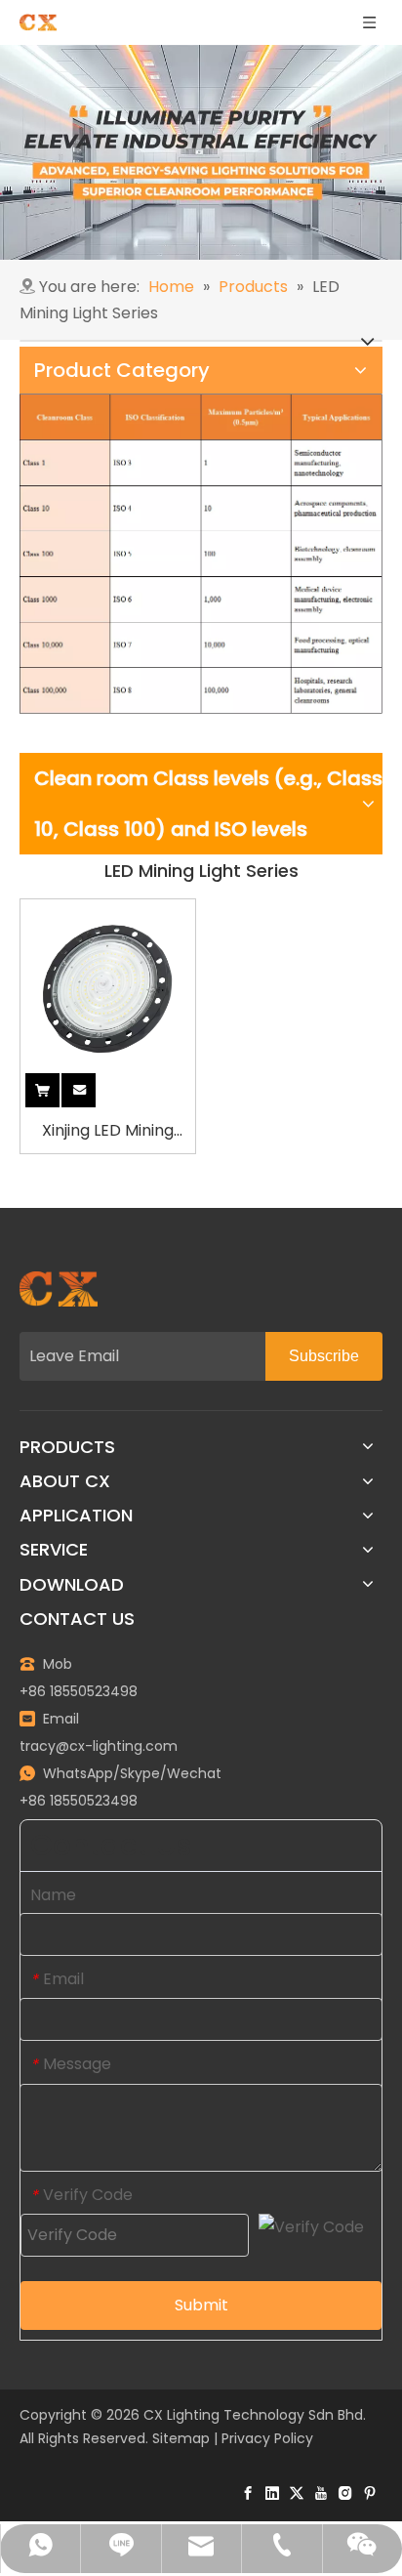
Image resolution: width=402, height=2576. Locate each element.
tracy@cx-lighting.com (99, 1746)
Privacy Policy (267, 2438)
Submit (201, 2305)
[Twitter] (297, 2493)
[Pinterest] (370, 2493)
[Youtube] (321, 2493)
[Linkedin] (272, 2493)
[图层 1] (59, 1289)
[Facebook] (248, 2493)
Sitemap (181, 2438)
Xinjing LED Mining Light (108, 1131)
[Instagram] (345, 2493)
